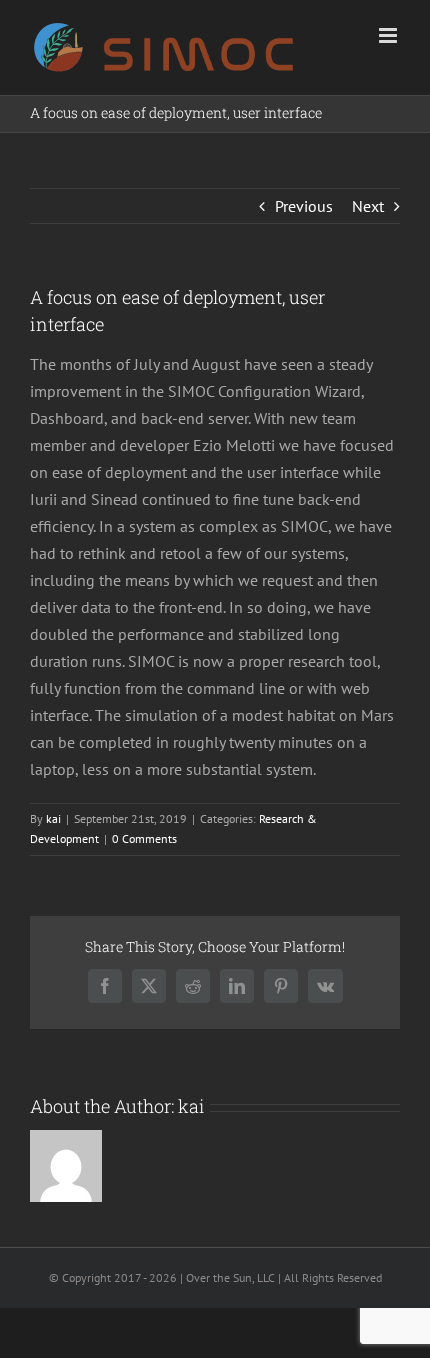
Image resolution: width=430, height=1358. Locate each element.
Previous (304, 206)
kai (53, 818)
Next (368, 206)
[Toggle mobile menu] (389, 35)
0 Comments (144, 838)
